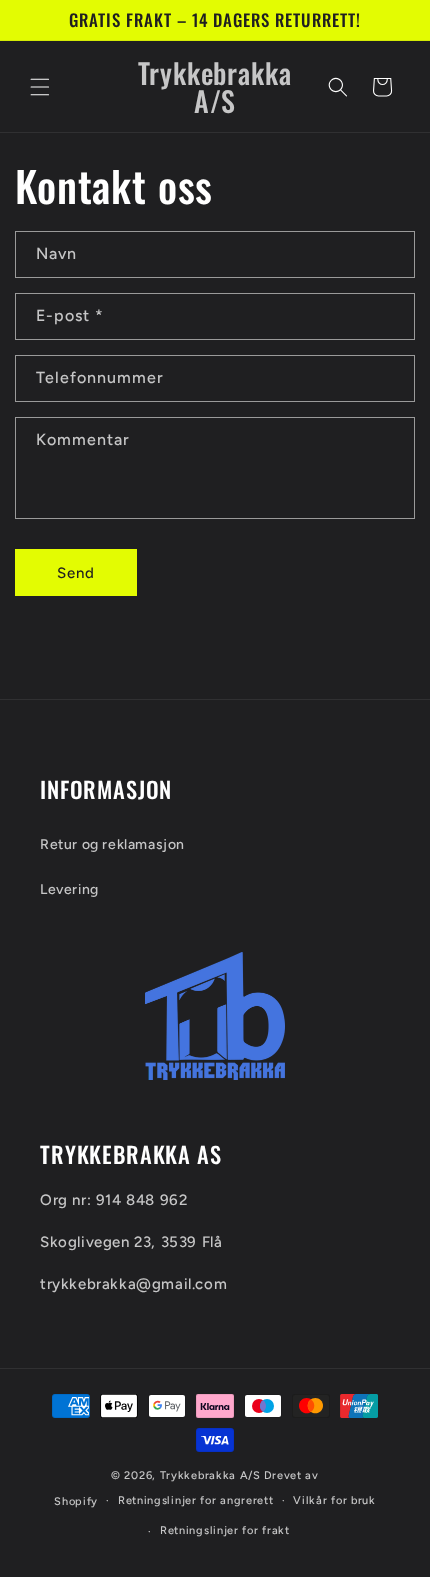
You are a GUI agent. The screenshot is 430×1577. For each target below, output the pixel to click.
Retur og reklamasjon (112, 844)
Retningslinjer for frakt (225, 1530)
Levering (69, 889)
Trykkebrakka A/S (210, 1475)
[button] (40, 87)
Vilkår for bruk (334, 1500)
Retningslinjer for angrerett (196, 1500)
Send (76, 573)
